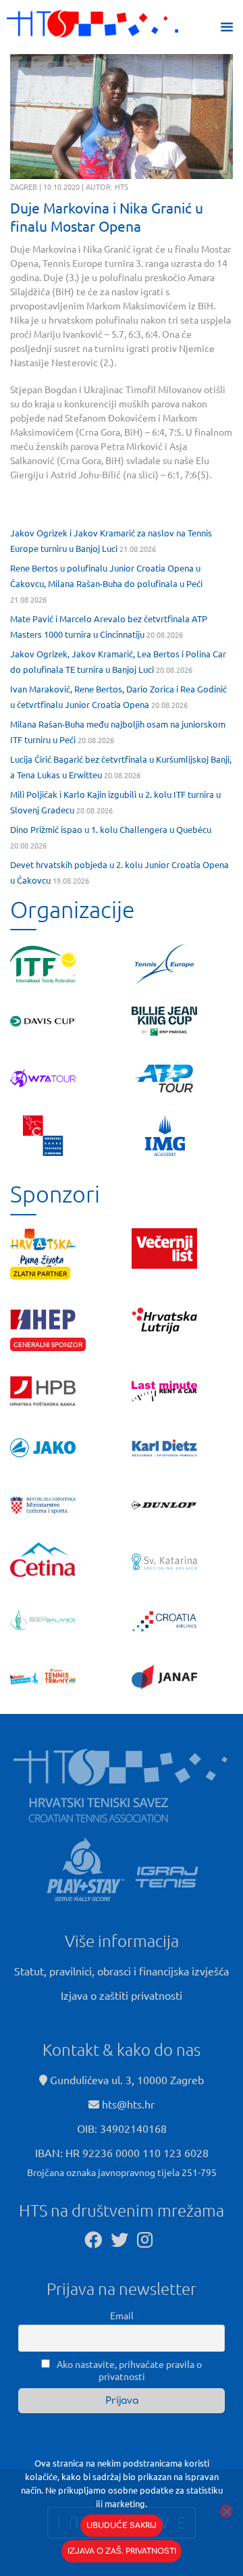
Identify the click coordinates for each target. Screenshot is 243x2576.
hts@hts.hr (128, 2104)
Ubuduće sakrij (122, 2526)
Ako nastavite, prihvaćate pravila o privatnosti (128, 2370)
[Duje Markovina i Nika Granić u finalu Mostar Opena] (122, 117)
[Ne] (226, 2511)
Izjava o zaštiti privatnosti (122, 1995)
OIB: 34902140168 (122, 2128)
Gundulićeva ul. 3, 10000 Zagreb (126, 2079)
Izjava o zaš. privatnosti (122, 2551)
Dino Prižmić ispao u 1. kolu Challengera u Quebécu (111, 829)
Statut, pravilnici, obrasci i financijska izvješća (122, 1971)
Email (122, 2315)
